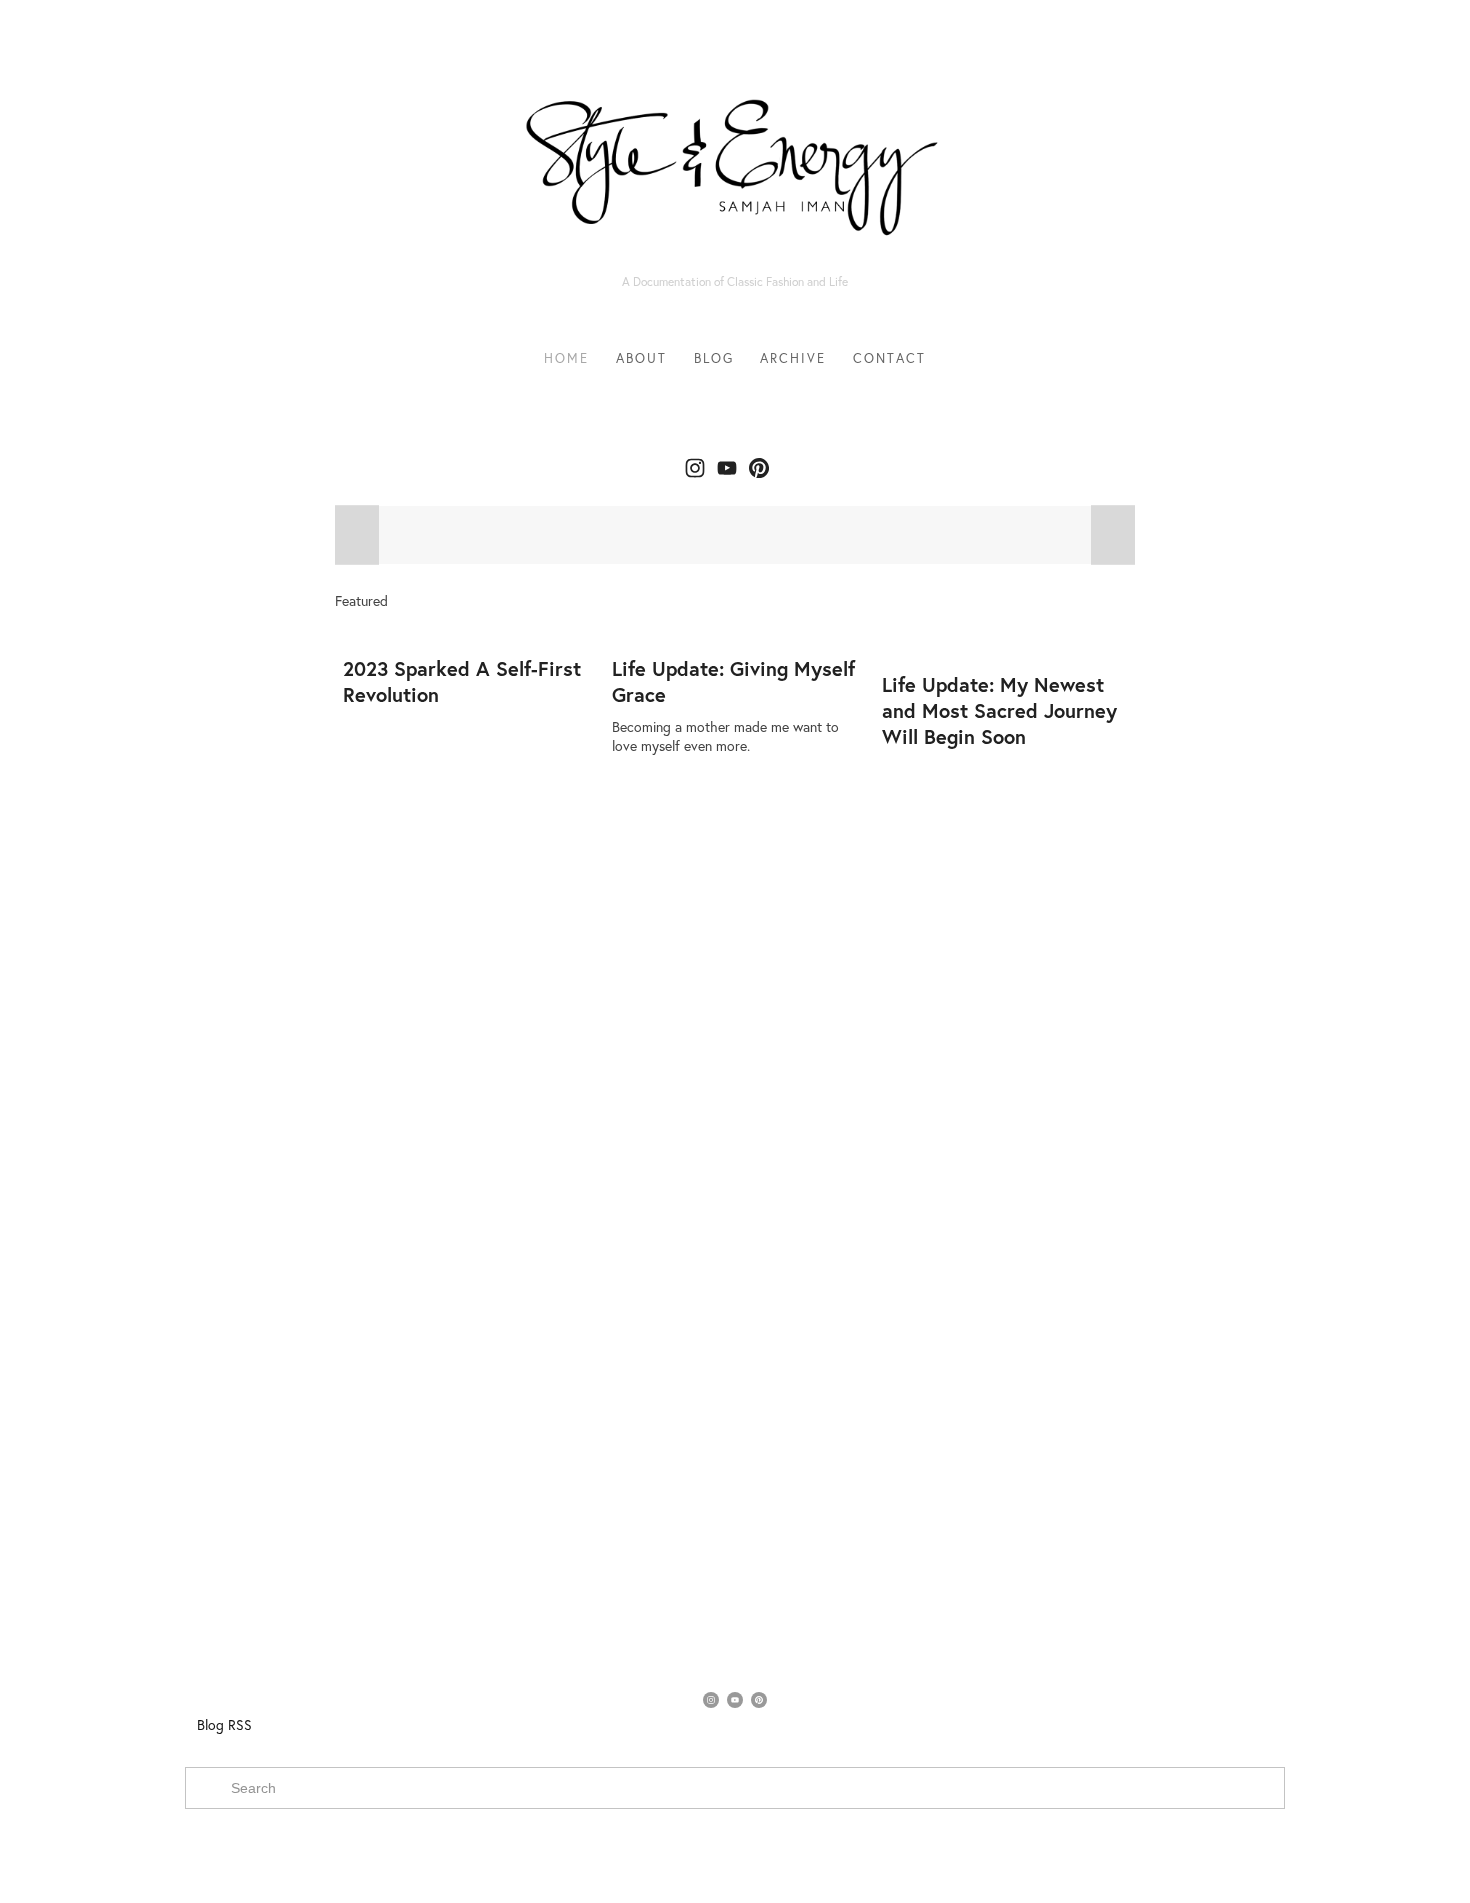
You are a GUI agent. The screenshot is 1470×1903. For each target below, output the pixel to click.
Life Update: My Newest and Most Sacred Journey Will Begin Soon (999, 710)
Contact (889, 358)
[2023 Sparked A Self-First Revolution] (469, 633)
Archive (793, 358)
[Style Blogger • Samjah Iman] (695, 468)
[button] (357, 535)
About (641, 358)
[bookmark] (735, 157)
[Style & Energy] (727, 468)
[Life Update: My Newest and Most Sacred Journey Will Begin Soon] (1008, 641)
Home (566, 358)
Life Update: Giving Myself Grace (733, 681)
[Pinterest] (759, 468)
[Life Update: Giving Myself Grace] (738, 633)
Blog (714, 358)
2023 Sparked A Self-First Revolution (462, 681)
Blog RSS (224, 1725)
